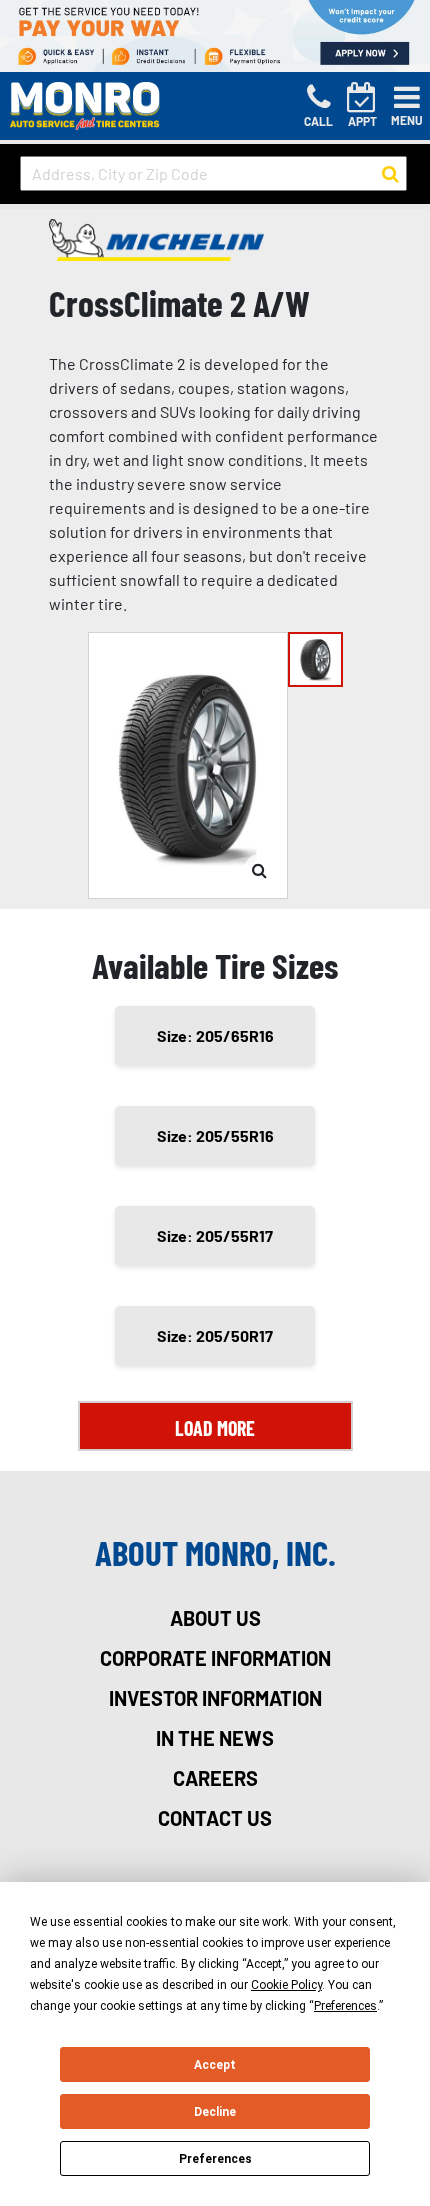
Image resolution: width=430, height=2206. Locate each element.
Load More (215, 1428)
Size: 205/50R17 (215, 1335)
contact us (215, 1818)
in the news (215, 1738)
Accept (215, 2065)
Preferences (215, 2159)
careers (215, 1778)
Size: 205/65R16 (215, 1035)
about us (215, 1618)
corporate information (215, 1658)
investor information (215, 1698)
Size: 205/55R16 (215, 1135)
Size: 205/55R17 (215, 1235)
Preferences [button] (345, 2006)
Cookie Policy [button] (286, 1985)
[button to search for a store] (390, 174)
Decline (215, 2112)
